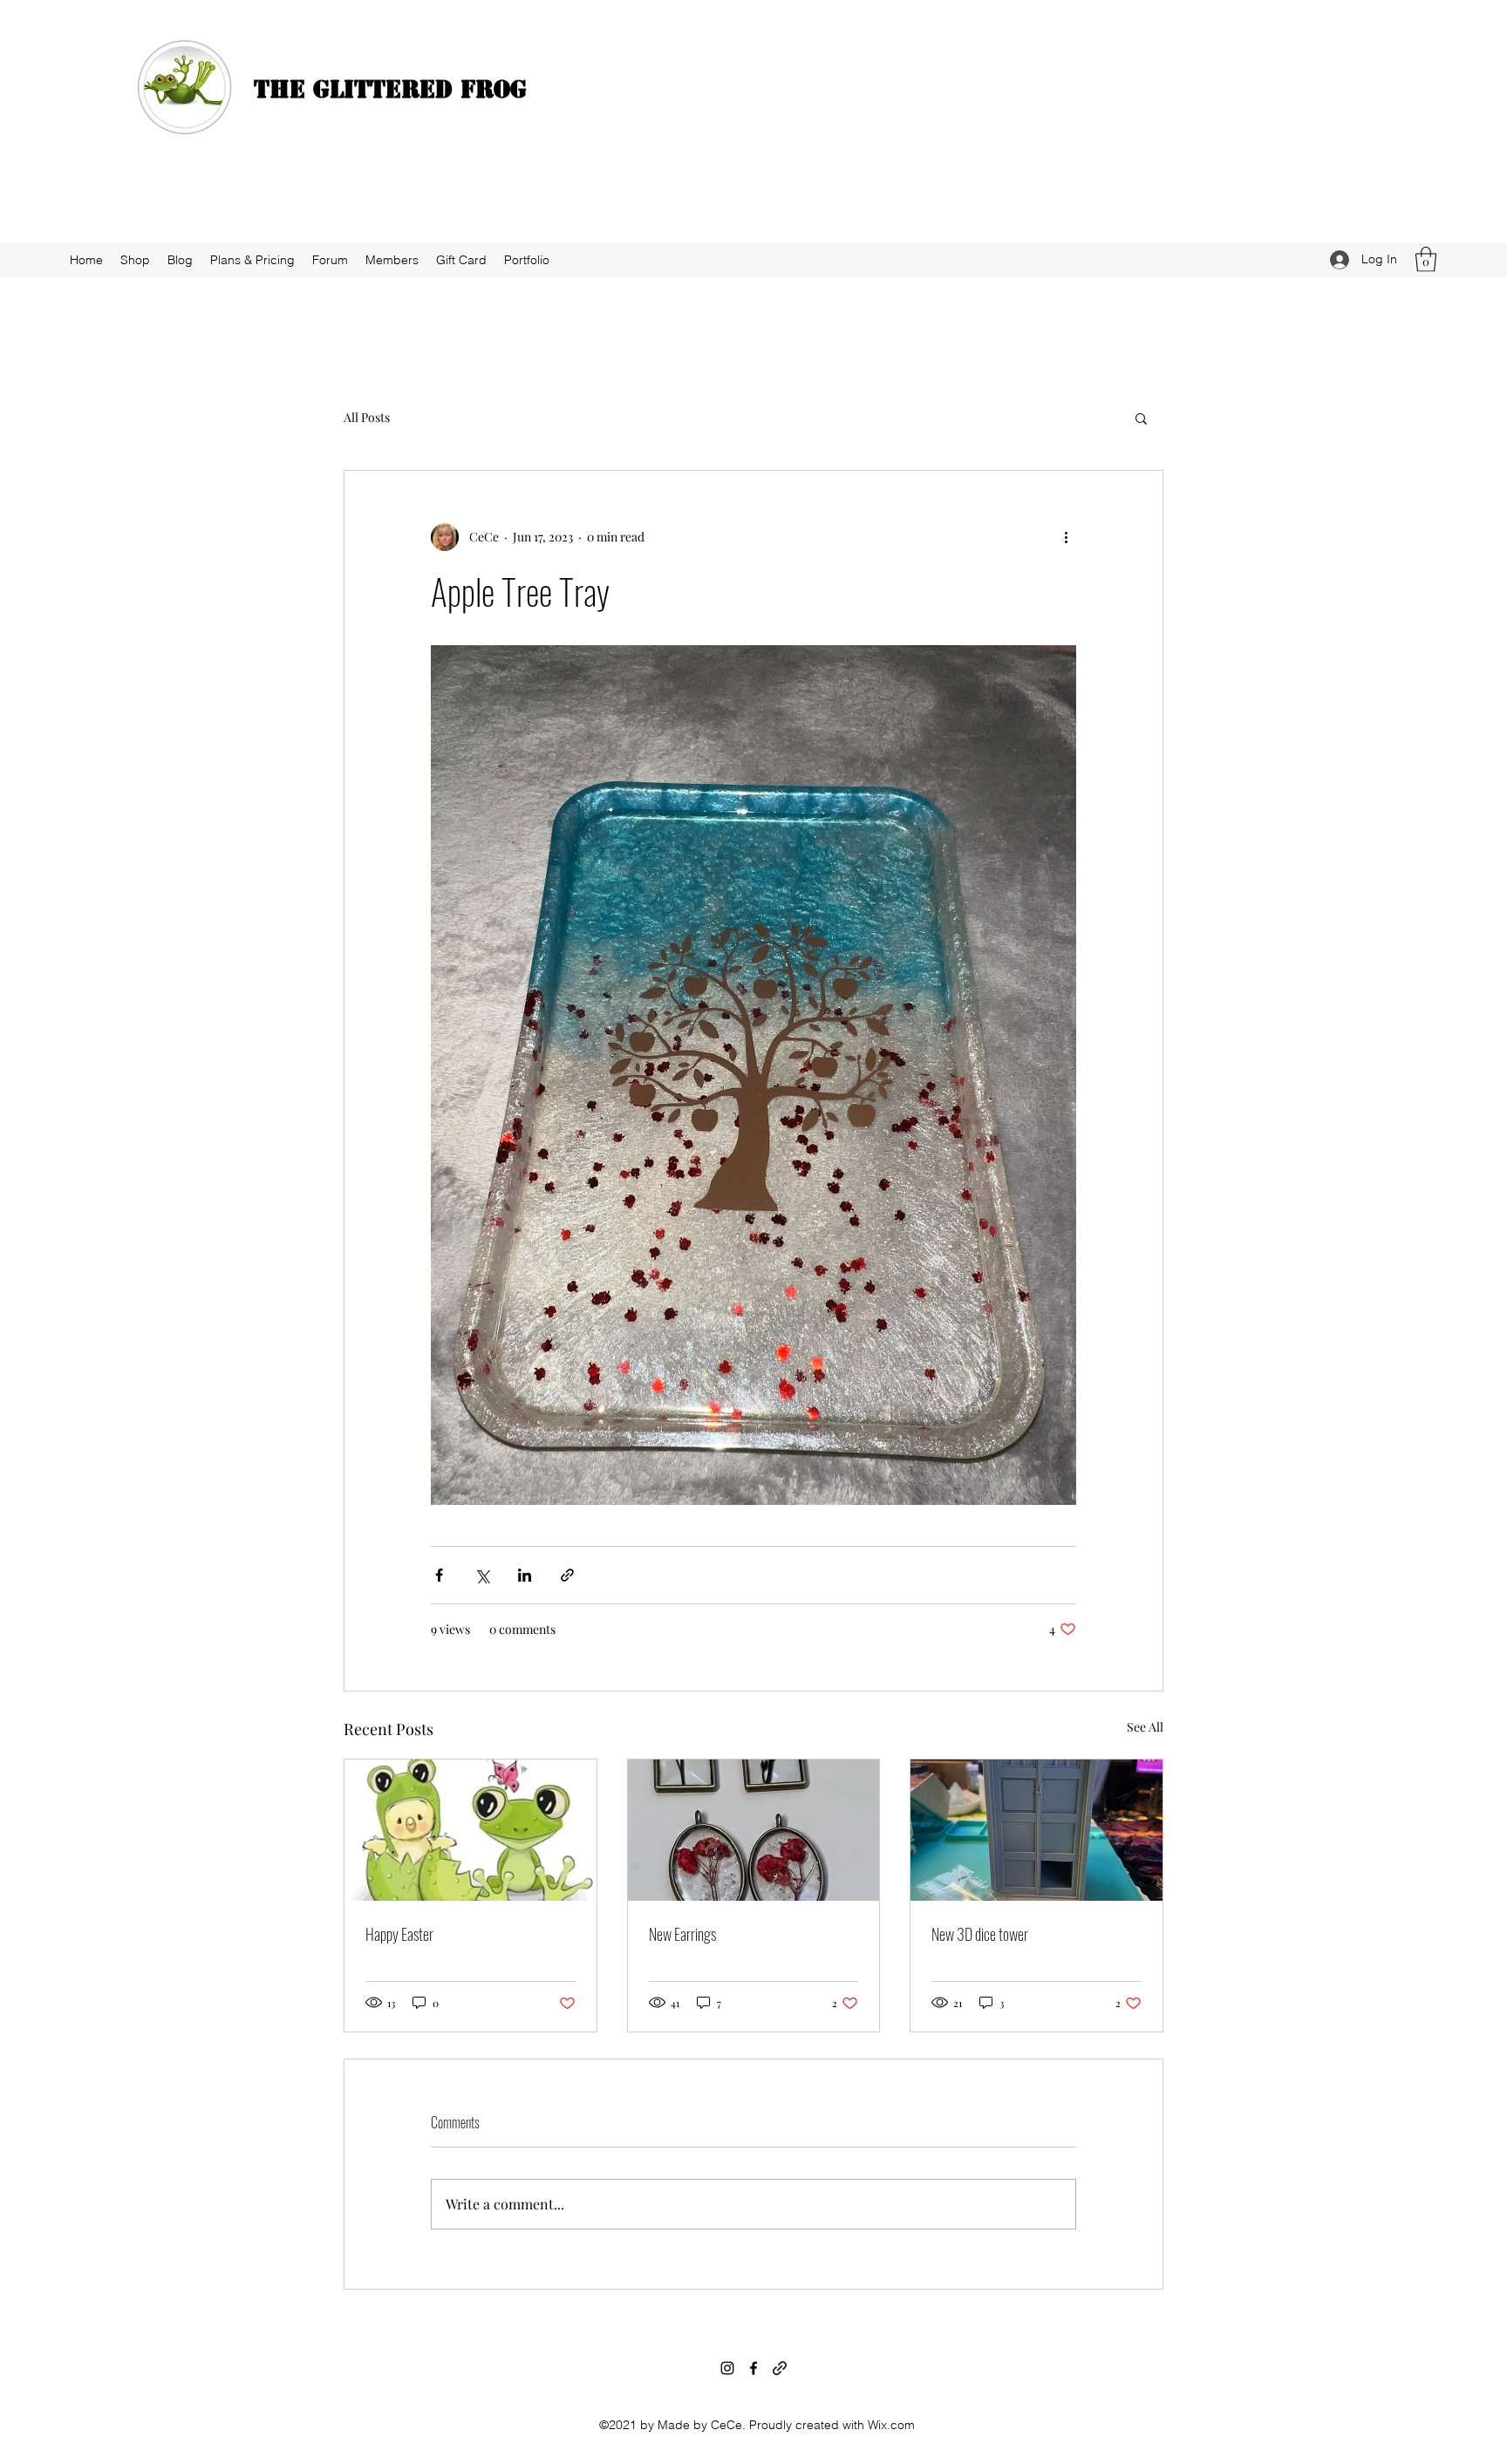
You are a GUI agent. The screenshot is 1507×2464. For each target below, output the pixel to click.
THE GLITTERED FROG (390, 89)
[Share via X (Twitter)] (482, 1575)
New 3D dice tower (980, 1934)
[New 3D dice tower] (1036, 1830)
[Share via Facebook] (439, 1575)
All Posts (367, 417)
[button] (1426, 259)
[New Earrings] (754, 1830)
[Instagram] (727, 2368)
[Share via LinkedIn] (525, 1575)
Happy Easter (399, 1934)
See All (1145, 1727)
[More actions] (1066, 537)
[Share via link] (567, 1575)
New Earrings (682, 1934)
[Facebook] (753, 2368)
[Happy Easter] (471, 1830)
